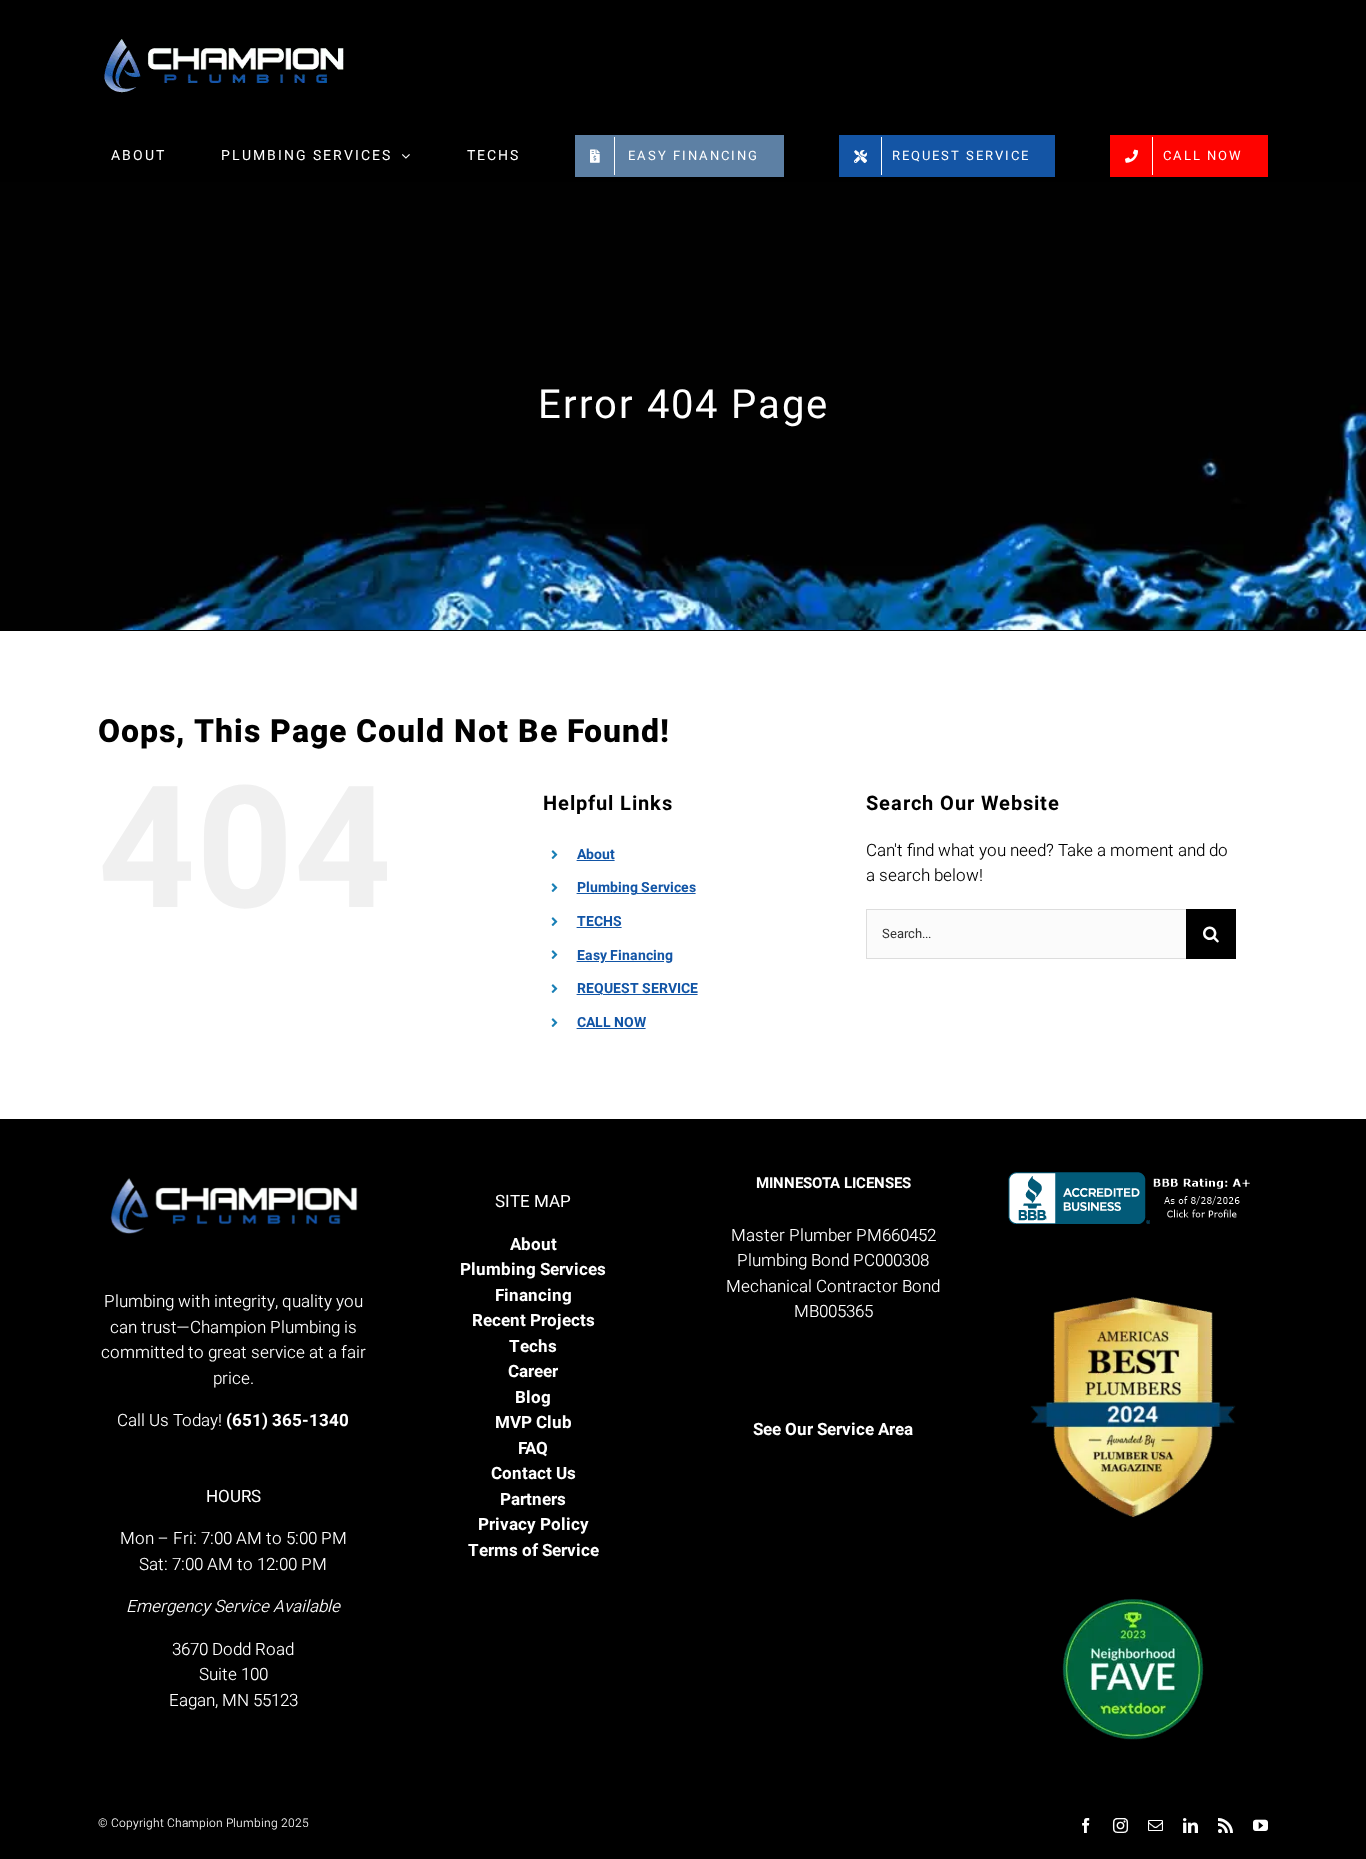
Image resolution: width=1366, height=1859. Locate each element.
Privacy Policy (533, 1524)
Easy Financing (625, 955)
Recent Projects (533, 1320)
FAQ (533, 1448)
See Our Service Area (833, 1429)
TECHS (599, 921)
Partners (533, 1499)
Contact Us (533, 1473)
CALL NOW (611, 1022)
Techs (533, 1346)
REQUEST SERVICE (637, 988)
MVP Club (533, 1422)
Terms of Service (533, 1550)
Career (533, 1371)
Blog (533, 1397)
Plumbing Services (636, 887)
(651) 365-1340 (287, 1420)
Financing (533, 1295)
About (596, 854)
